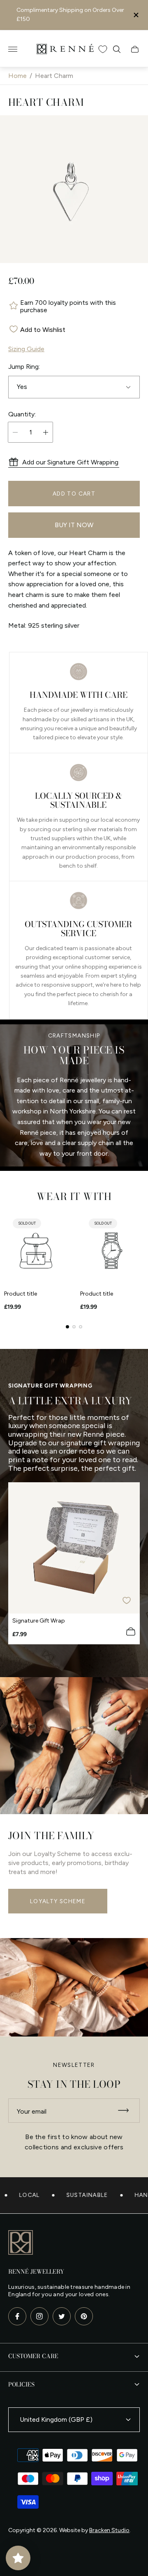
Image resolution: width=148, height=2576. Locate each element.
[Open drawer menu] (13, 49)
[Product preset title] (36, 1251)
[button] (67, 1327)
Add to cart (74, 494)
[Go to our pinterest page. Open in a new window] (84, 2316)
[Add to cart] (131, 1632)
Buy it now (74, 525)
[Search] (117, 49)
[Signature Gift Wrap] (74, 1548)
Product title (21, 1294)
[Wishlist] (103, 49)
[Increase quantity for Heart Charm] (46, 432)
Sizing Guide (26, 349)
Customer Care (33, 2356)
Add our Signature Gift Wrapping (70, 462)
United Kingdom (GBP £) (56, 2419)
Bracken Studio (109, 2530)
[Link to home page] (21, 2243)
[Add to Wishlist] (127, 1600)
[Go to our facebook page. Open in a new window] (17, 2316)
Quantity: (22, 414)
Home (17, 76)
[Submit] (127, 2111)
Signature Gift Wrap (39, 1621)
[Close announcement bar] (135, 15)
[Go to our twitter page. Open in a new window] (62, 2316)
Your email (32, 2111)
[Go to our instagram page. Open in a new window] (39, 2316)
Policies (21, 2384)
